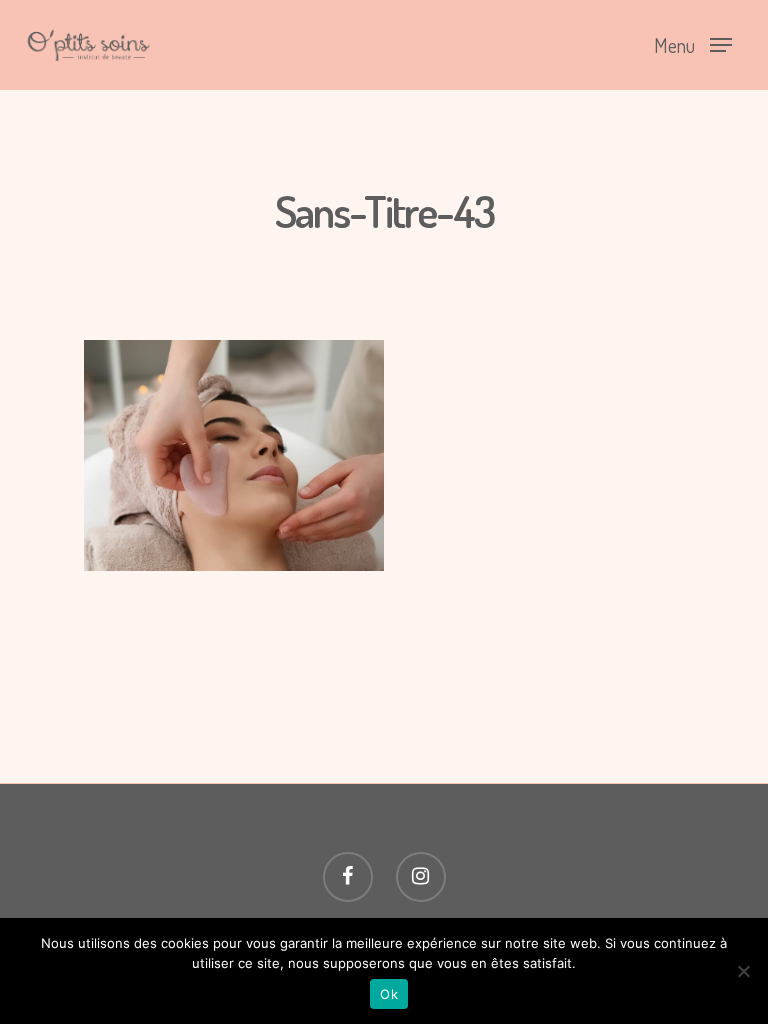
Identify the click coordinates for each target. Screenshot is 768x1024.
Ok (389, 994)
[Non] (743, 971)
